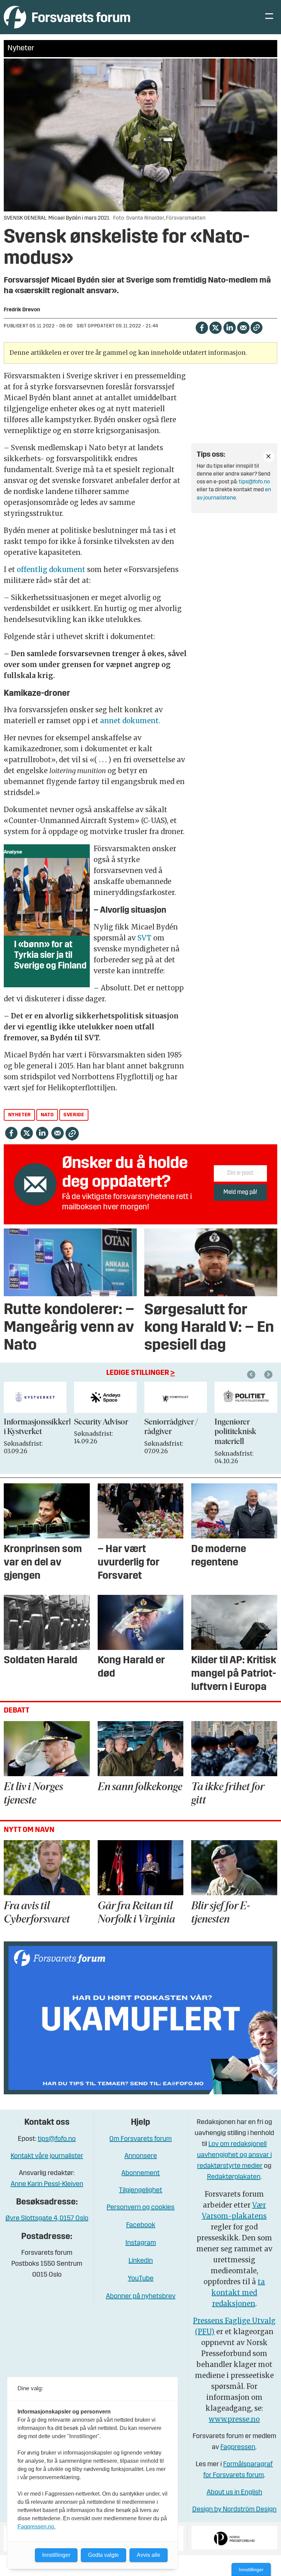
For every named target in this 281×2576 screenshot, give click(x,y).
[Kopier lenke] (256, 328)
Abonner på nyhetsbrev (141, 2297)
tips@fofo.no (254, 482)
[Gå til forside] (67, 17)
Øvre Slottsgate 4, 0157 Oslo (47, 2219)
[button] (252, 1375)
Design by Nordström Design (234, 2510)
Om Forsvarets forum (140, 2139)
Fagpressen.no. (36, 2527)
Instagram (141, 2243)
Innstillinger (251, 2570)
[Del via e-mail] (243, 327)
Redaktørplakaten (234, 2177)
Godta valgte (103, 2555)
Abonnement (140, 2173)
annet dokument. (130, 721)
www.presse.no (234, 2419)
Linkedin (141, 2261)
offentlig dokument (51, 569)
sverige (74, 1115)
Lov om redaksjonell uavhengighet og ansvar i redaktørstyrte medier (234, 2155)
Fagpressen (238, 2447)
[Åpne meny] (269, 17)
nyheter (20, 1115)
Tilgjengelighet (140, 2190)
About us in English (234, 2493)
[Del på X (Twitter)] (215, 327)
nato (47, 1115)
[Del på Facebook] (202, 327)
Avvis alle (149, 2555)
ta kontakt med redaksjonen (238, 2293)
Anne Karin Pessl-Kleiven (47, 2184)
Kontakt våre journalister (47, 2156)
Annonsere (141, 2156)
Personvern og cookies (140, 2208)
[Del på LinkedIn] (229, 327)
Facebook (141, 2225)
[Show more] (269, 456)
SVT (145, 938)
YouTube (141, 2279)
